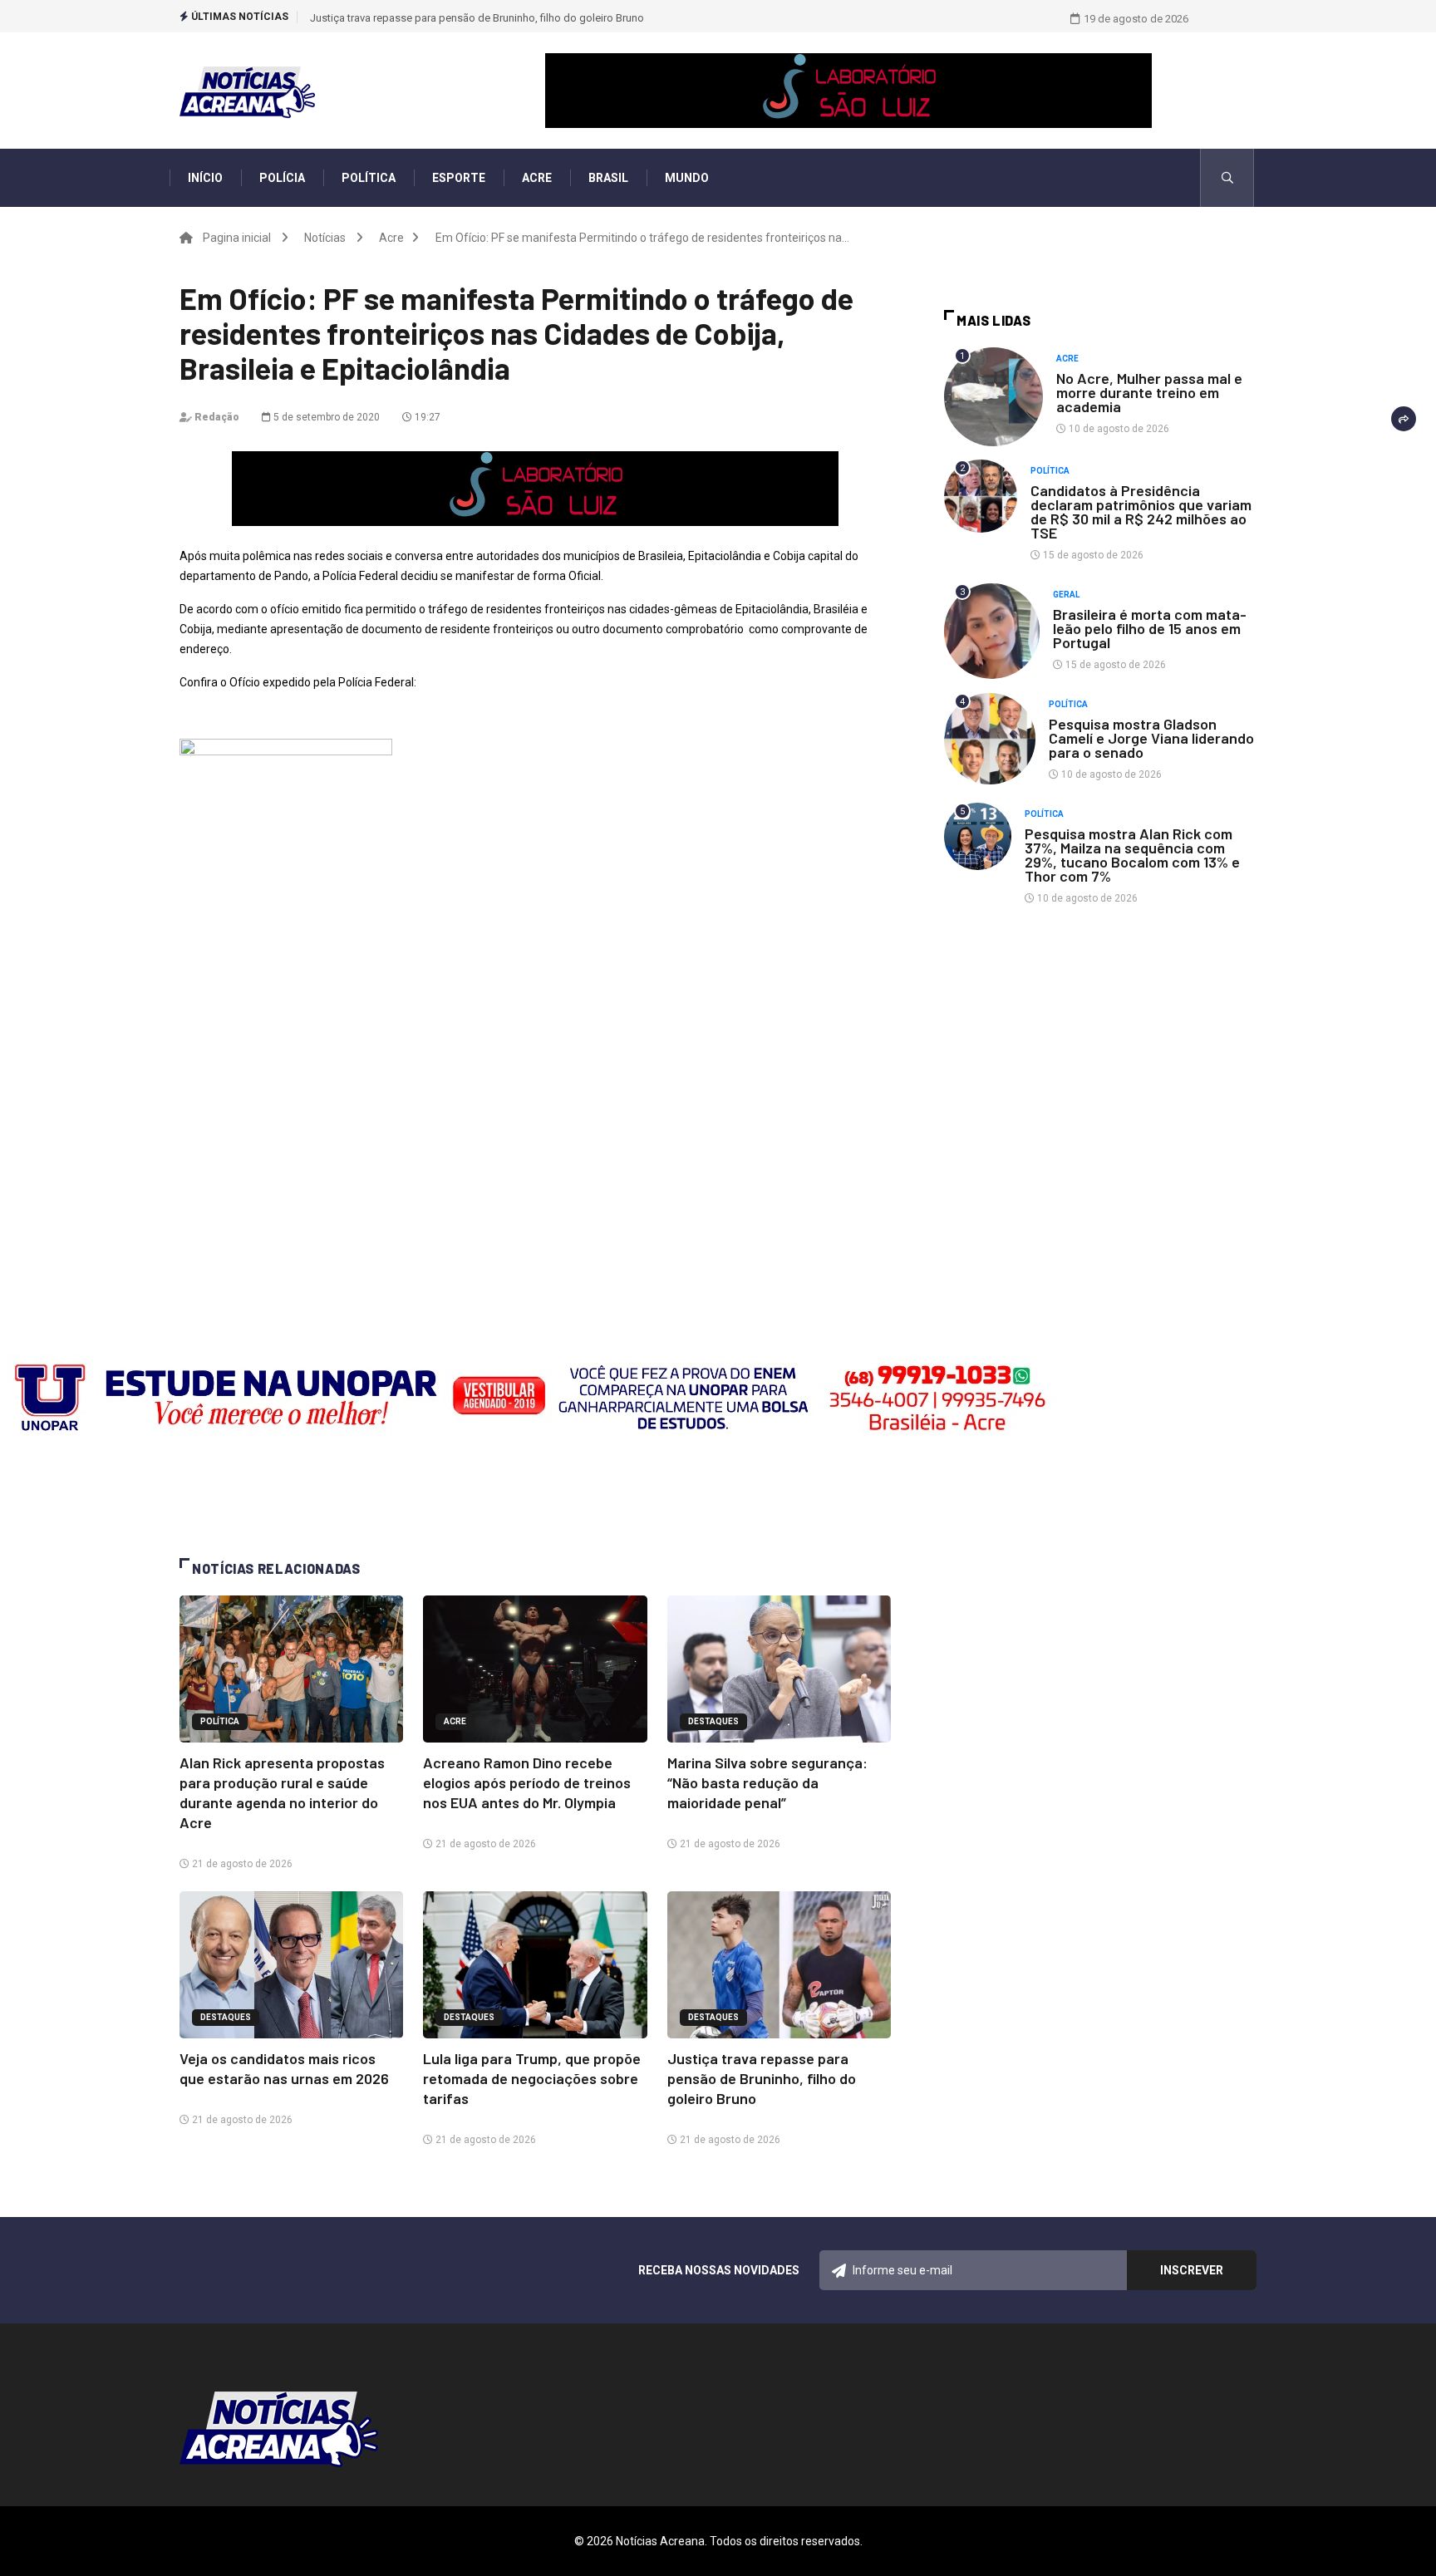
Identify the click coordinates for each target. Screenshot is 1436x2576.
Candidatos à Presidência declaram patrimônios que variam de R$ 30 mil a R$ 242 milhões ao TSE (1141, 511)
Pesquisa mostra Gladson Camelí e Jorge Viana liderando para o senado (1151, 738)
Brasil (608, 178)
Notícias (325, 238)
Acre (537, 178)
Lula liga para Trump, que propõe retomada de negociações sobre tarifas (532, 2078)
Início (205, 178)
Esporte (459, 178)
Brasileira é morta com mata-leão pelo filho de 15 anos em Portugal (1150, 628)
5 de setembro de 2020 (325, 417)
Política (369, 178)
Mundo (687, 178)
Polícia (282, 178)
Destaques (713, 1721)
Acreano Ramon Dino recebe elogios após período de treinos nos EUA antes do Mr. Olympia (527, 1782)
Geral (1066, 595)
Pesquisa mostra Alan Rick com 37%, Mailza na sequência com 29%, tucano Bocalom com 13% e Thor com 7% (1132, 855)
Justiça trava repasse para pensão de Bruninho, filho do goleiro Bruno (477, 18)
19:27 (426, 417)
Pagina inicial (237, 238)
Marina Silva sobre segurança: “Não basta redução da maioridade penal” (767, 1782)
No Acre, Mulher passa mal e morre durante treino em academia (1149, 392)
